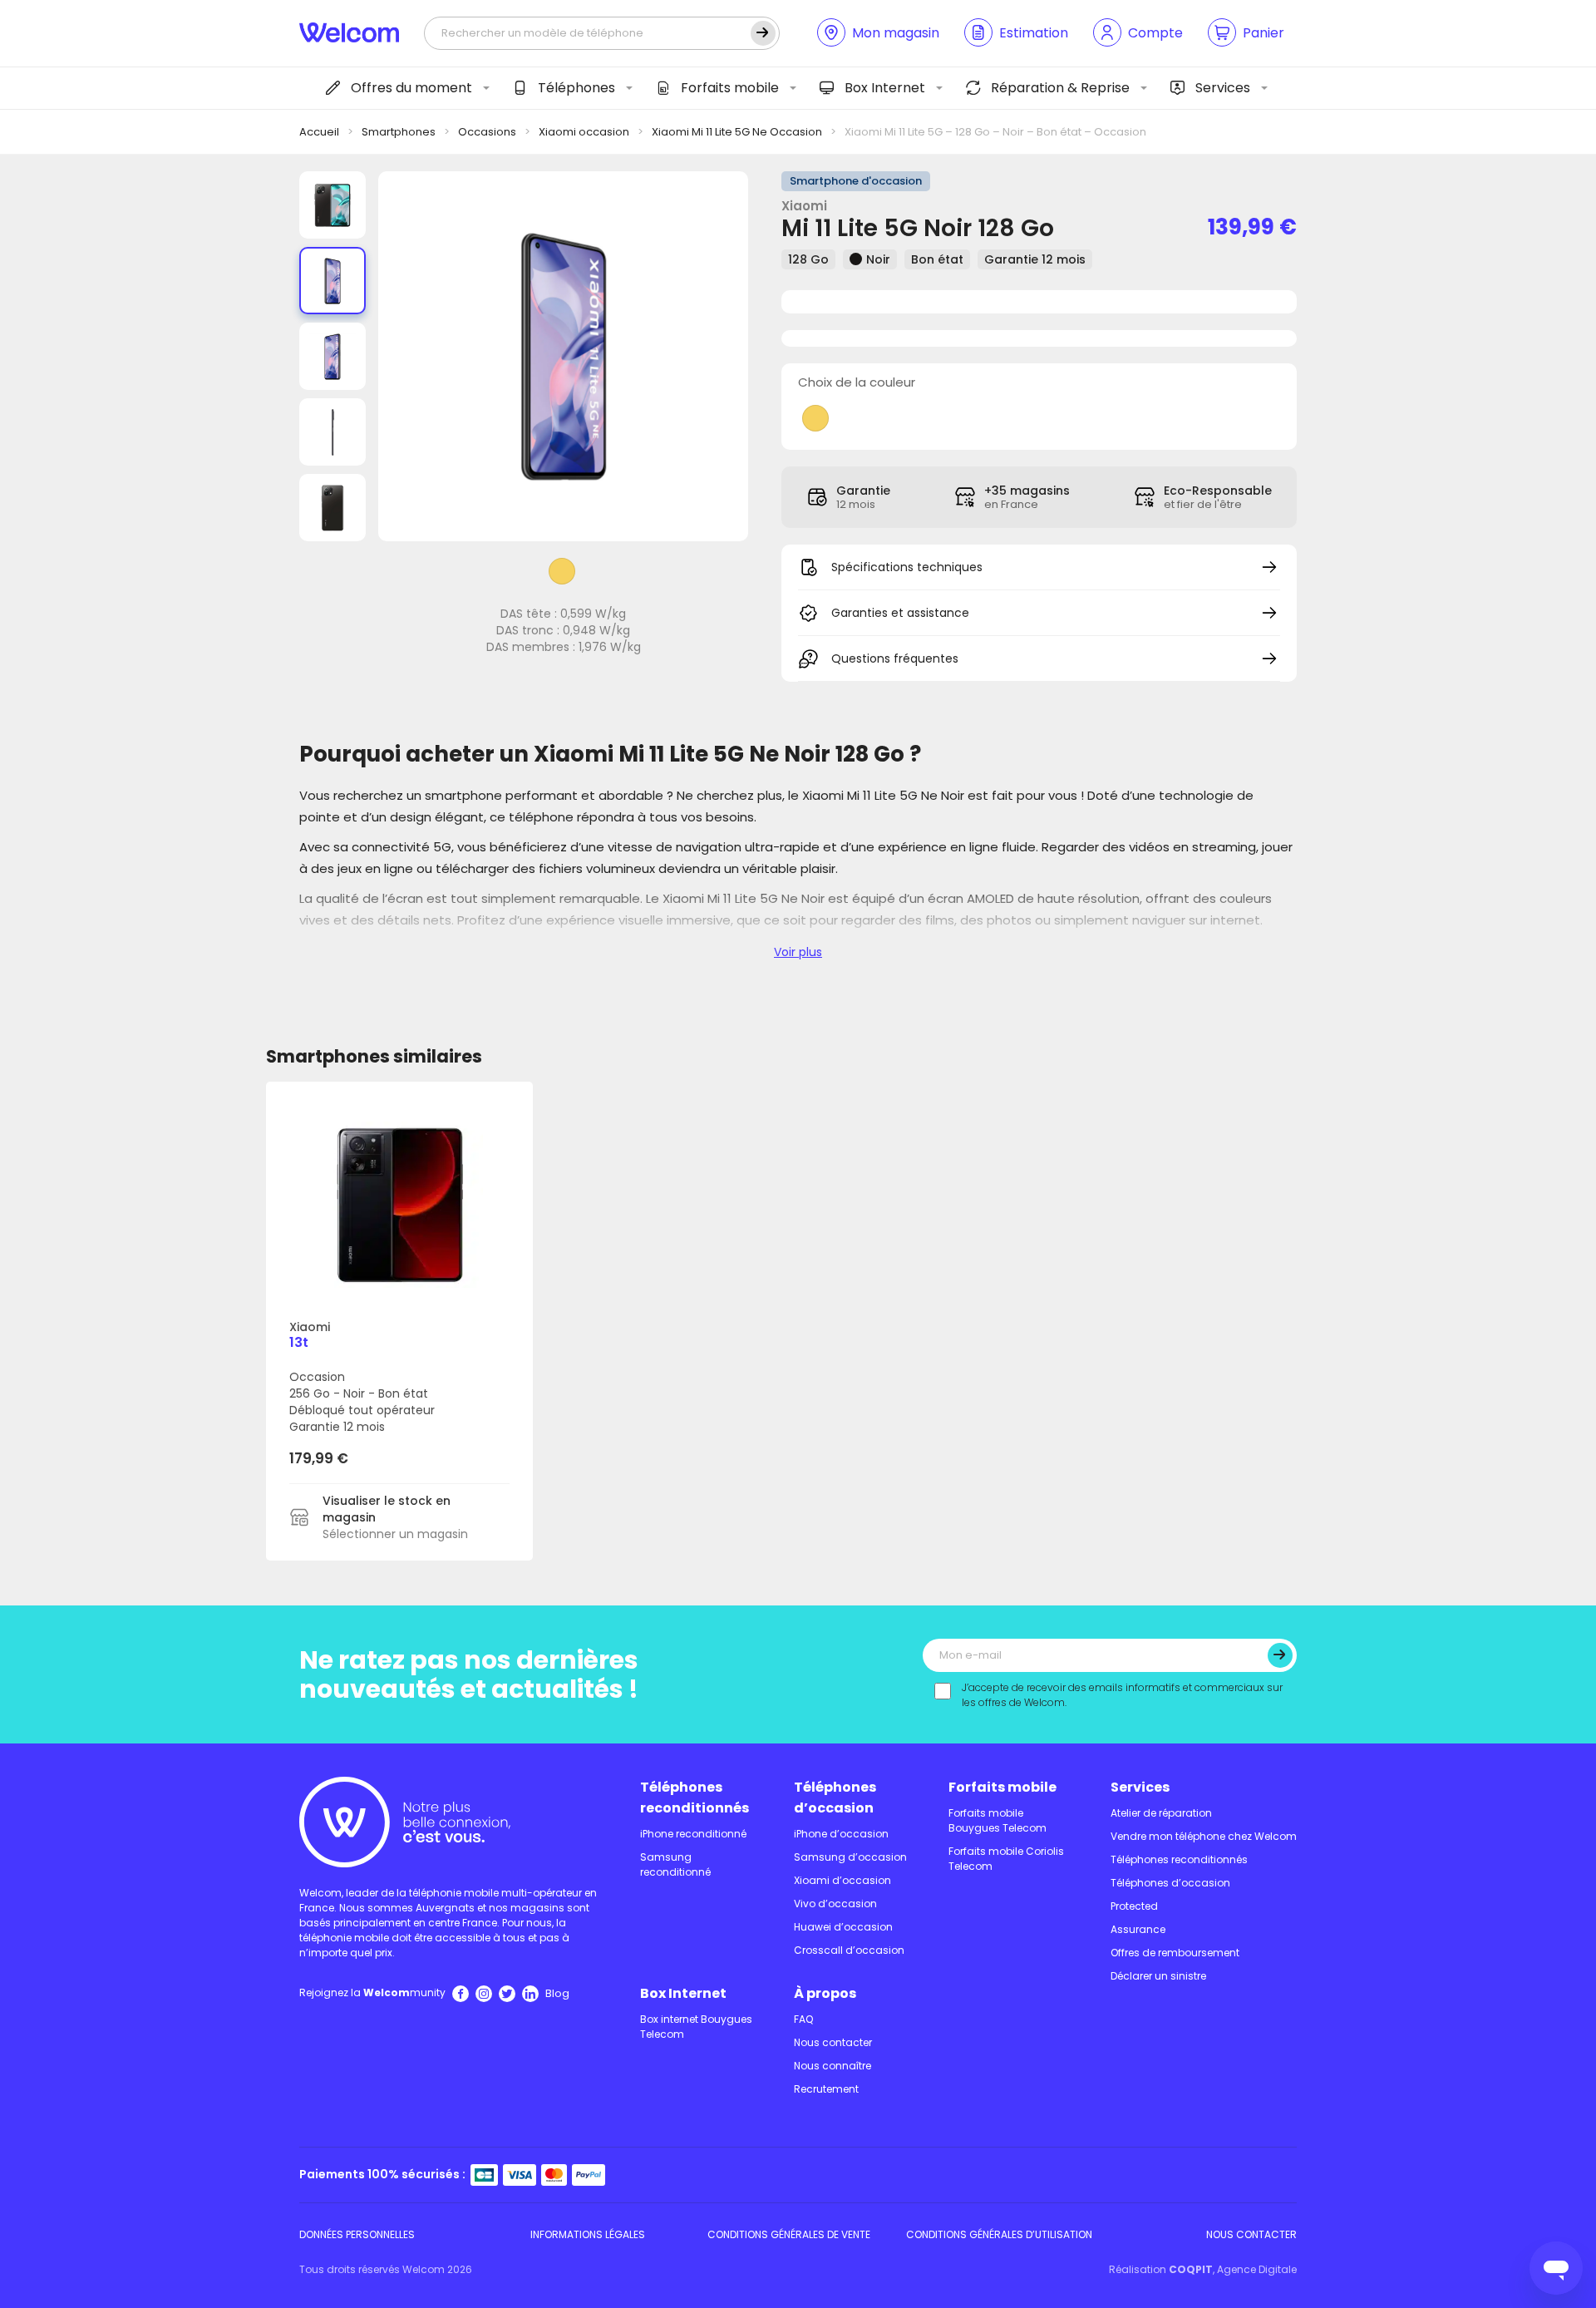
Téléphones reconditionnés (695, 1798)
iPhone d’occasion (841, 1834)
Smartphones (399, 132)
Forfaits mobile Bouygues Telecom (997, 1820)
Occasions (487, 132)
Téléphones (576, 88)
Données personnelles (357, 2234)
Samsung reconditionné (675, 1864)
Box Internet (885, 88)
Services (1223, 88)
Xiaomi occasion (584, 132)
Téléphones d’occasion (835, 1798)
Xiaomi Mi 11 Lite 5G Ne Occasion (737, 132)
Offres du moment (411, 88)
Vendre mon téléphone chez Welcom (1204, 1836)
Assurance (1138, 1929)
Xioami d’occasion (842, 1880)
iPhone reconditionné (693, 1834)
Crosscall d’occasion (849, 1950)
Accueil (319, 132)
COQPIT (1191, 2269)
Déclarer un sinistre (1158, 1976)
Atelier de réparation (1161, 1813)
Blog (557, 1993)
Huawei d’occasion (843, 1927)
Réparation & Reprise (1060, 88)
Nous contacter (833, 2042)
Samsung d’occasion (850, 1857)
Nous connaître (832, 2066)
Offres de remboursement (1175, 1953)
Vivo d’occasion (835, 1904)
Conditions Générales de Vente (789, 2234)
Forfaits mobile (730, 88)
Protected (1134, 1906)
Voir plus (798, 952)
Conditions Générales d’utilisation (999, 2234)
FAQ (803, 2019)
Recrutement (826, 2089)
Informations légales (588, 2234)
